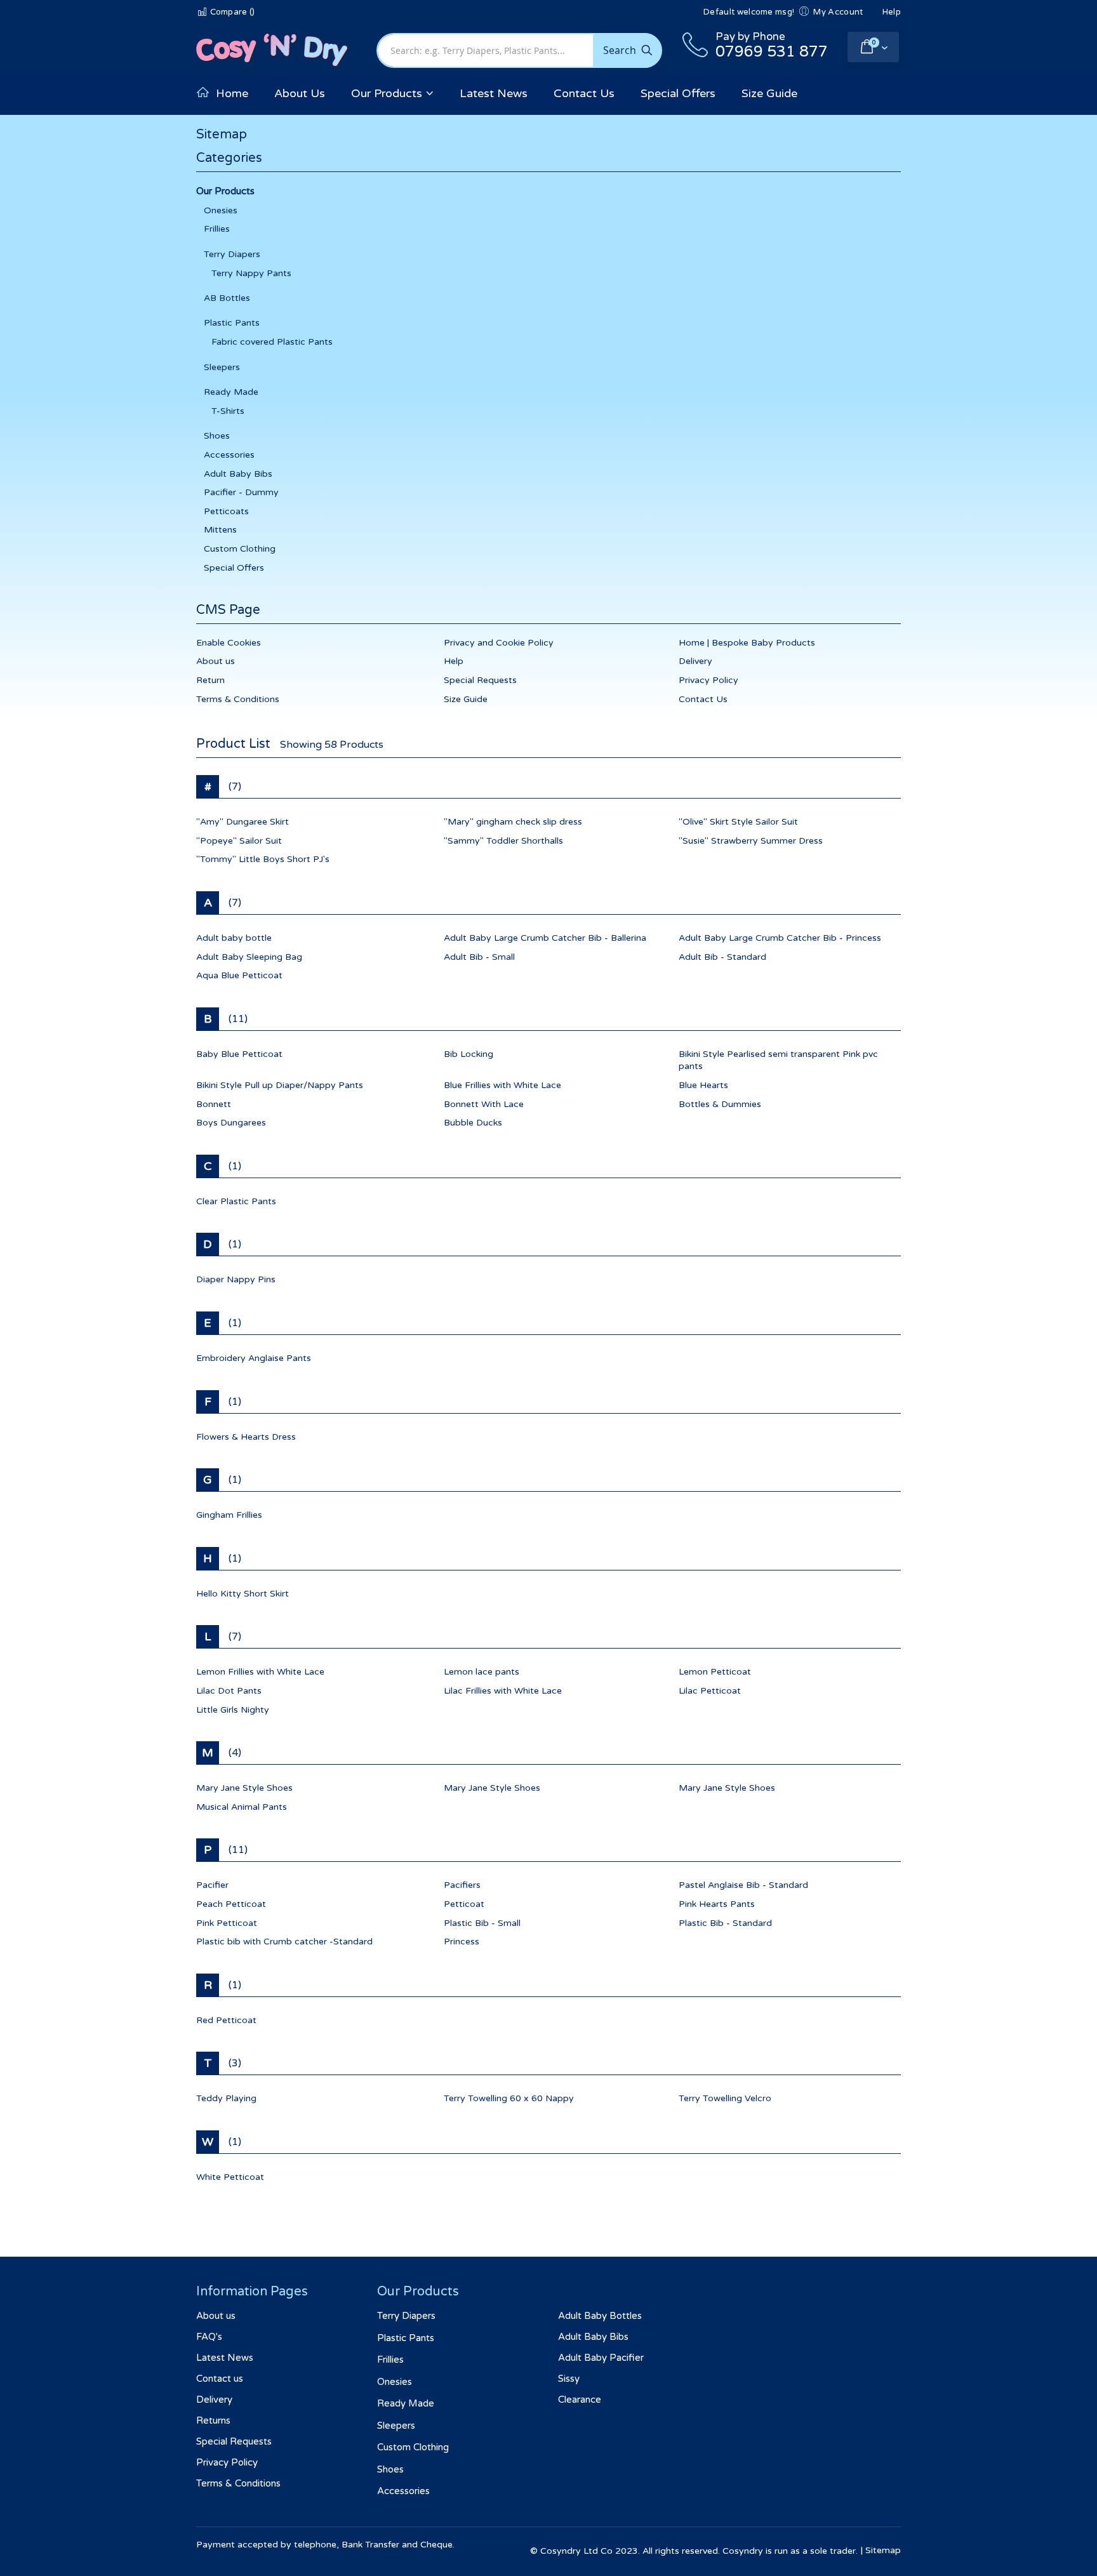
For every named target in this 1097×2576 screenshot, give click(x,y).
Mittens (220, 530)
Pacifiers (462, 1885)
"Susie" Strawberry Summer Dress (751, 841)
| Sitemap (881, 2550)
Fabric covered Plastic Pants (272, 342)
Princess (462, 1942)
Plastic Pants (232, 323)
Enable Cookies (229, 643)
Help (892, 12)
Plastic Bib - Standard (725, 1923)
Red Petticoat (226, 2020)
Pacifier (212, 1885)
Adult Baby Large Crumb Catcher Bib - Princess (780, 938)
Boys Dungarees (231, 1123)
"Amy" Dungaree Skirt (243, 822)
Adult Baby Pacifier (601, 2358)
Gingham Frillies (229, 1515)
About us (216, 661)
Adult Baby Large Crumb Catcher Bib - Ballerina (545, 938)
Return (210, 680)
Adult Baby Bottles (600, 2316)
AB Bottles (227, 298)
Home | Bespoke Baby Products (747, 643)
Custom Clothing (240, 549)
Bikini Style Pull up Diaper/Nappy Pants (280, 1085)
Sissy (569, 2379)
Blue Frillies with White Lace (502, 1085)
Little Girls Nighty (233, 1710)
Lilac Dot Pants (229, 1691)
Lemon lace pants (482, 1672)
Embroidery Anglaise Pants (254, 1358)
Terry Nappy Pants (251, 273)
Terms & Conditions (238, 699)
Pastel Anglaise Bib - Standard (743, 1885)
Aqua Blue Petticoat (239, 975)
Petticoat (464, 1904)
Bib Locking (469, 1054)
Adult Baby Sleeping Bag (249, 957)
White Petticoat (230, 2177)
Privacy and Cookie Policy (499, 643)
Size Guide (466, 699)
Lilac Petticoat (710, 1691)
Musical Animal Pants (242, 1807)
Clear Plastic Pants (236, 1201)
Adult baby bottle (234, 938)
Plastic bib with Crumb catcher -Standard (284, 1942)
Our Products (225, 191)
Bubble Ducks (473, 1123)
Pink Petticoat (227, 1923)
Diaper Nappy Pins (236, 1279)
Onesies (221, 210)
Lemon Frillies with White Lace (260, 1672)
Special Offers (234, 568)
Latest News (225, 2358)
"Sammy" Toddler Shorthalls (503, 841)
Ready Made (231, 392)
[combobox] (519, 50)
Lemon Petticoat (715, 1672)
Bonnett (214, 1104)
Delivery (695, 661)
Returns (213, 2420)
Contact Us (703, 699)
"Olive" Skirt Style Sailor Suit (738, 822)
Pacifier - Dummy (241, 492)
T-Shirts (228, 411)
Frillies (217, 229)
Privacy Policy (708, 680)
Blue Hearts (703, 1085)
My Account (838, 12)
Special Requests (480, 680)
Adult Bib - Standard (722, 957)
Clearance (580, 2400)
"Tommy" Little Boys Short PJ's (263, 859)
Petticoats (226, 511)
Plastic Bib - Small (482, 1923)
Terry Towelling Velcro (725, 2098)
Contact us (220, 2379)
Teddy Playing (226, 2098)
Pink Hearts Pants (717, 1904)
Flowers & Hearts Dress (246, 1437)
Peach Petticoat (231, 1904)
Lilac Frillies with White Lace (503, 1691)
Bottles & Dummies (720, 1104)
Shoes (217, 436)
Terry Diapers (232, 254)
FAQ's (209, 2337)
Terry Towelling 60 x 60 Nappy (509, 2098)
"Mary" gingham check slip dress (513, 822)
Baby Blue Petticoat (239, 1054)
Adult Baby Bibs (238, 474)
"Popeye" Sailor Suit (239, 841)
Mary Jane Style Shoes (244, 1788)
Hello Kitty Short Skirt (243, 1594)
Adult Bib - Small (479, 957)
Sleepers (222, 367)
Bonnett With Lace (484, 1104)
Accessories (229, 455)
